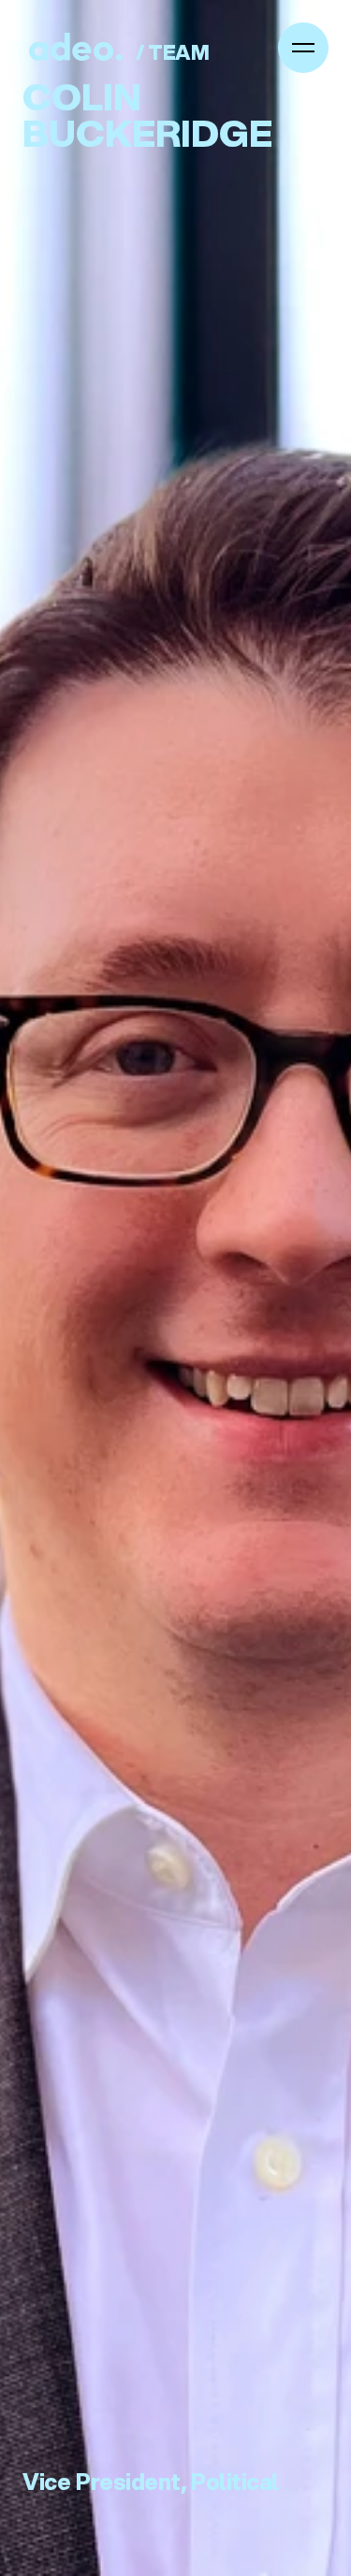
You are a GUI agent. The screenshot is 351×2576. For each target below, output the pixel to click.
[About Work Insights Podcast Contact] (303, 48)
